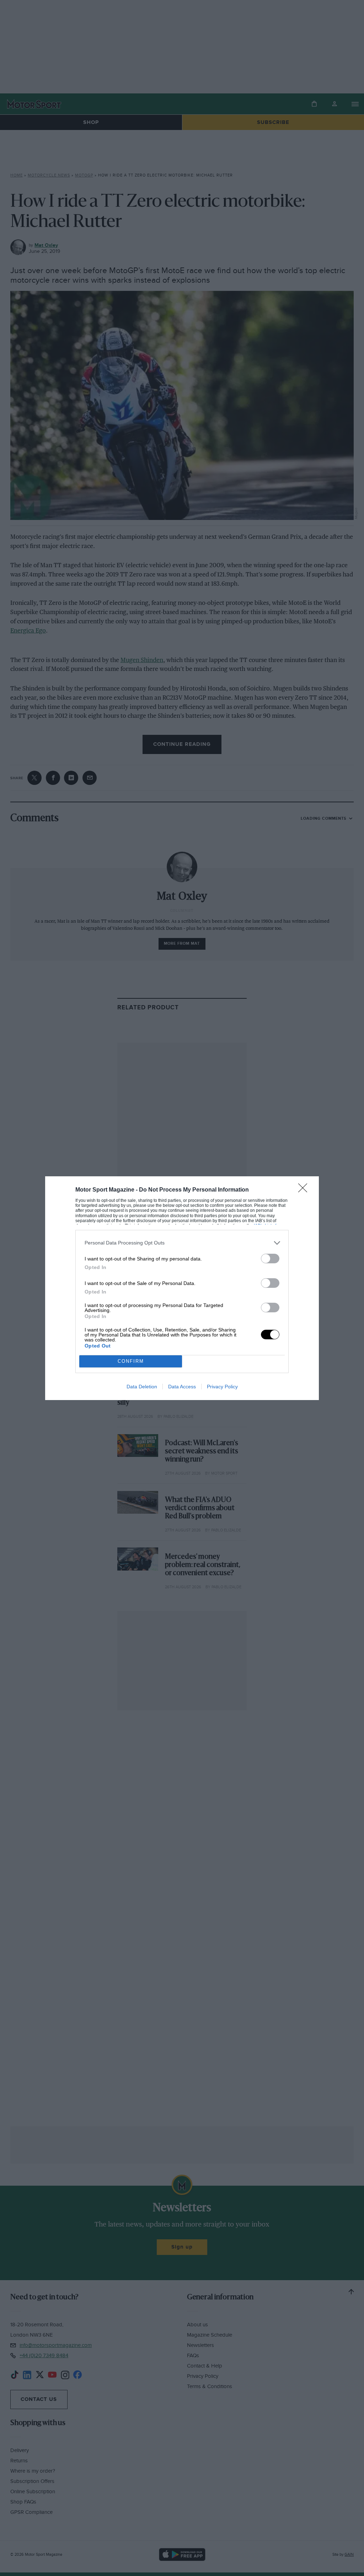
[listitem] (182, 1243)
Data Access (182, 1387)
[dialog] (182, 1288)
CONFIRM (131, 1361)
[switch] (270, 1259)
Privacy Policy (222, 1387)
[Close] (305, 1190)
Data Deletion (142, 1387)
